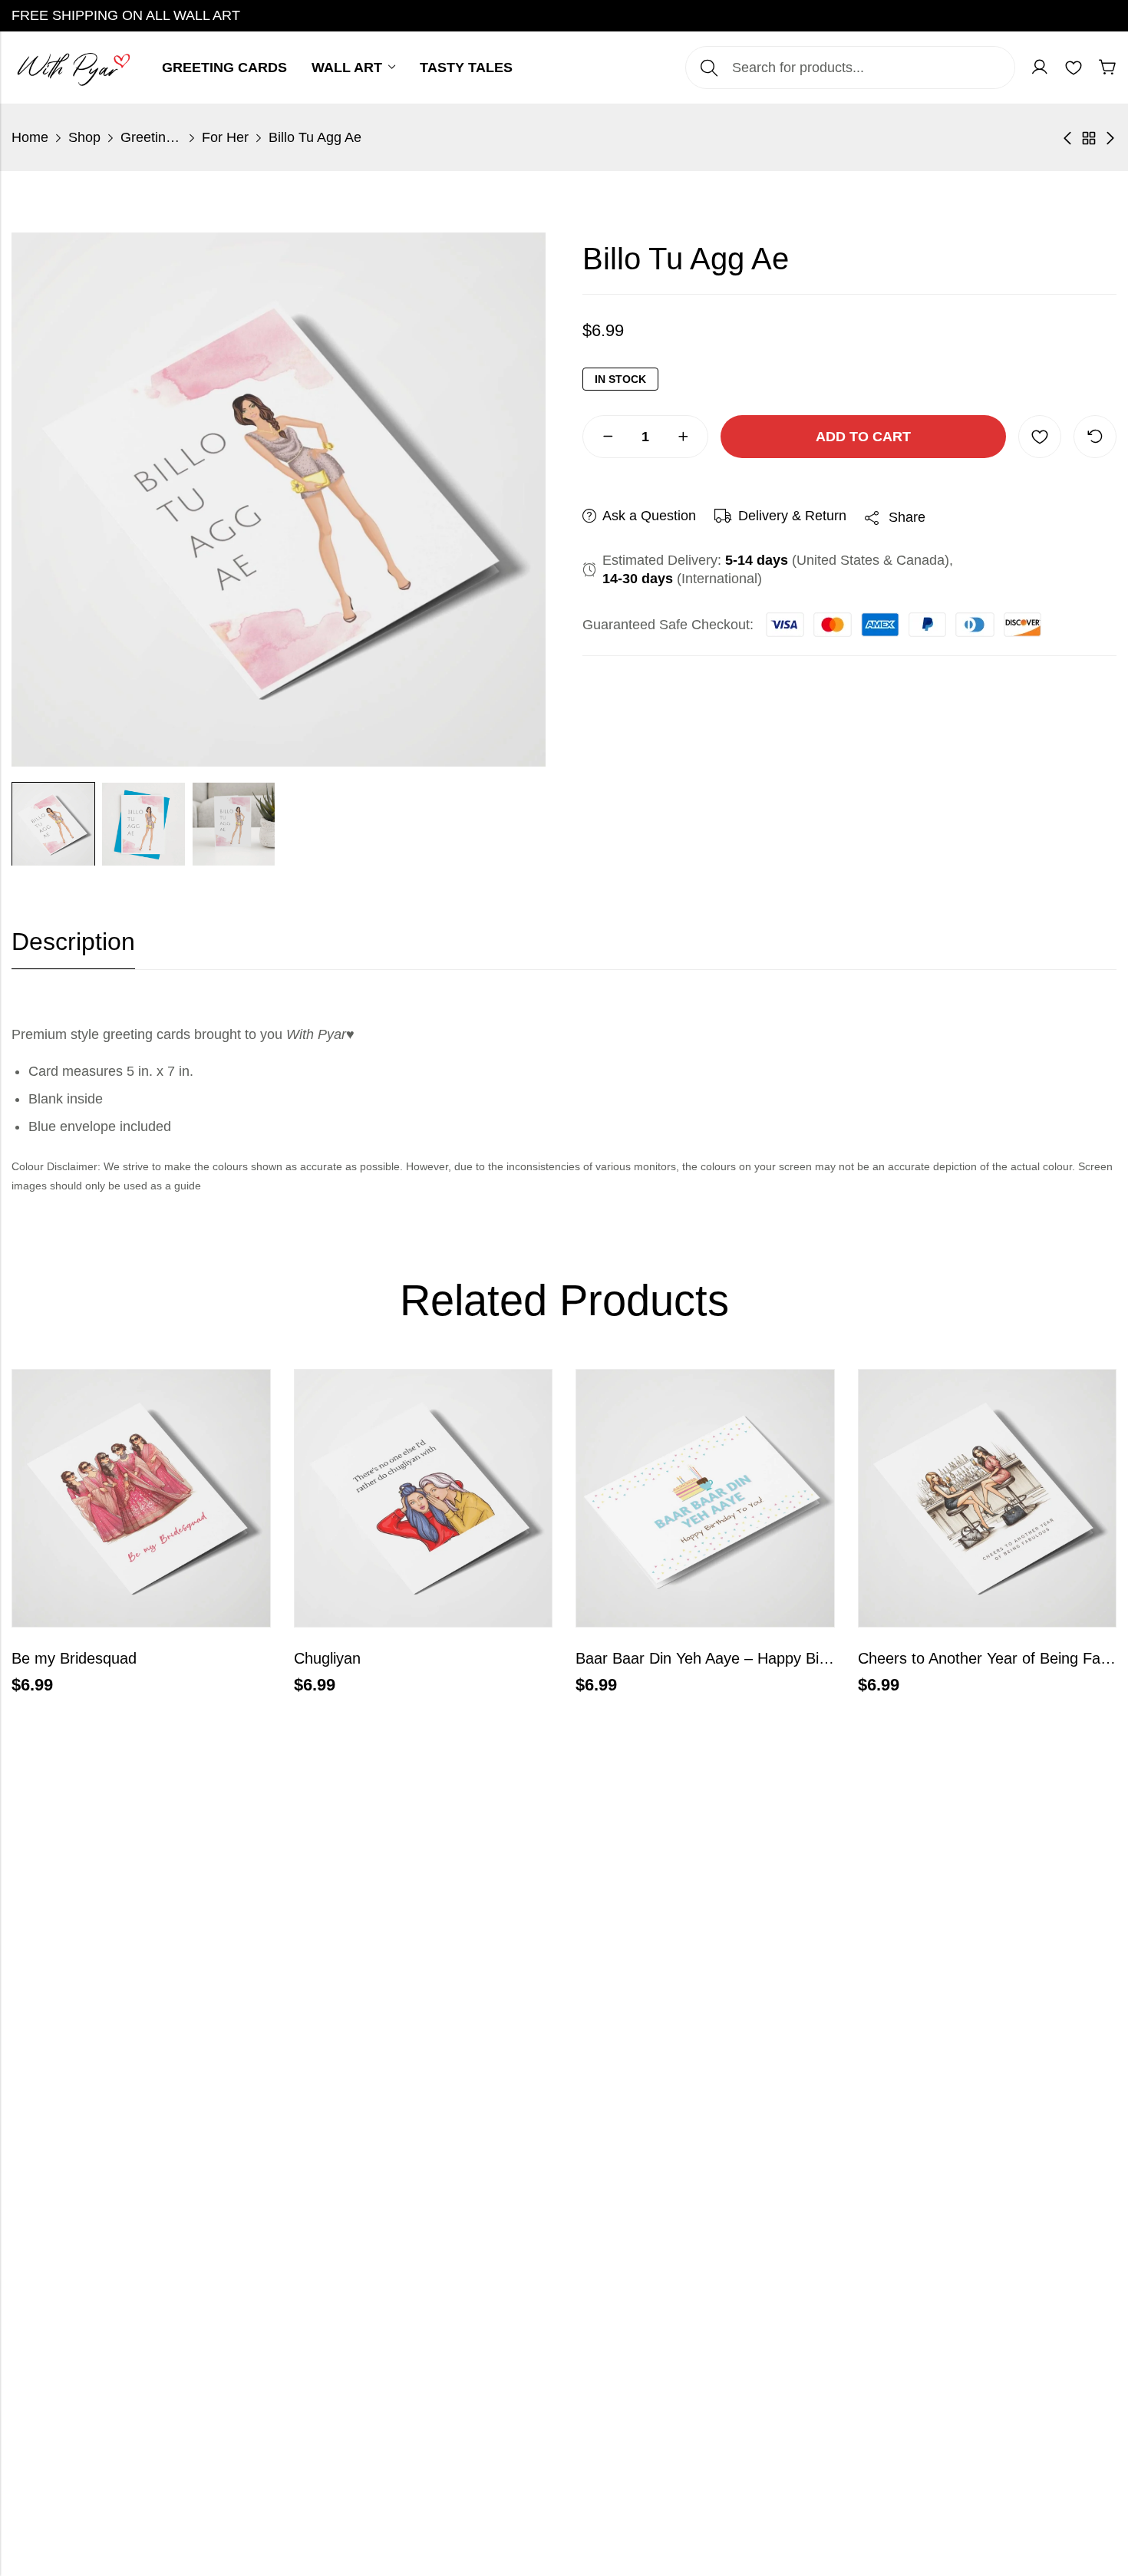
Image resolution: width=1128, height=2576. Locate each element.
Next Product (1110, 138)
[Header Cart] (1107, 68)
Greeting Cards (151, 137)
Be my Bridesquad (74, 1658)
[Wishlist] (1074, 68)
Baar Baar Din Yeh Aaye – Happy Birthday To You (744, 1658)
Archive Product (1089, 138)
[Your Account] (1040, 68)
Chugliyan (327, 1658)
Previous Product (1067, 138)
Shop (84, 137)
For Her (225, 137)
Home (30, 137)
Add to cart (863, 437)
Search (709, 68)
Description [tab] (73, 942)
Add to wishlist (1040, 437)
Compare (1095, 437)
